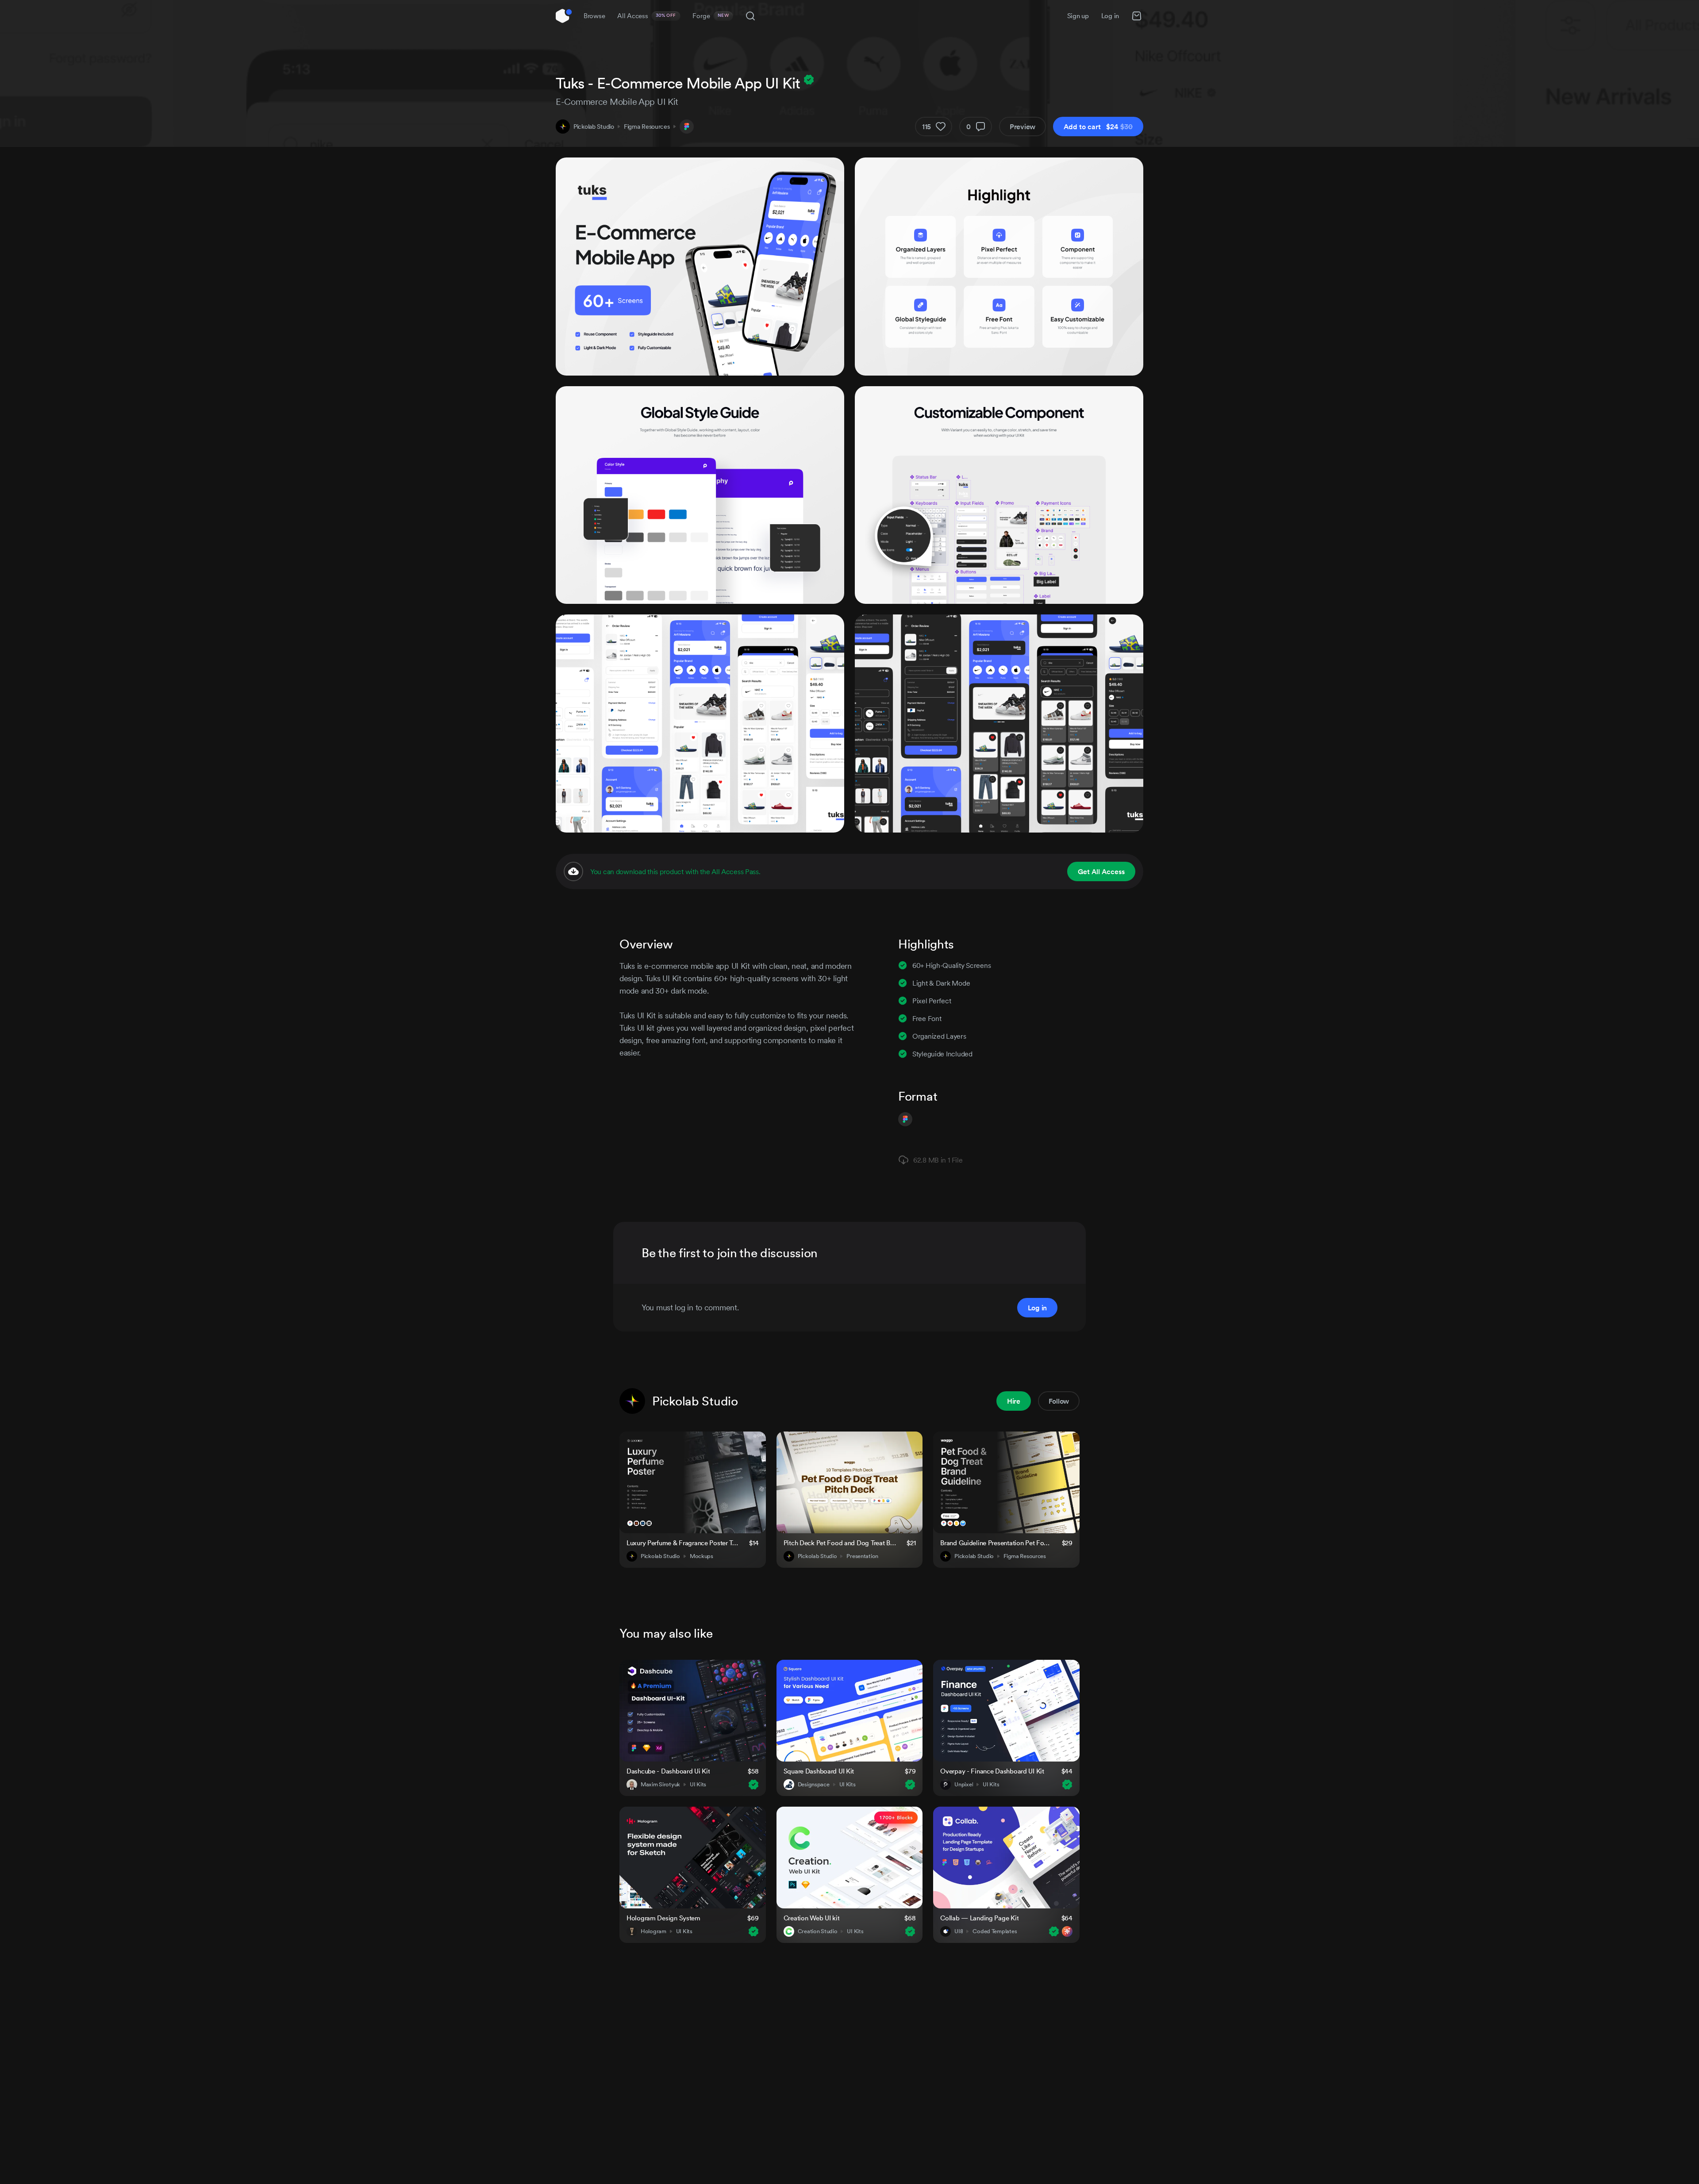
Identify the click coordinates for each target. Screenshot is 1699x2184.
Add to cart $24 (1098, 127)
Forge (711, 16)
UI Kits (698, 1785)
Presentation (862, 1556)
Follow (1059, 1401)
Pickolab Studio (594, 127)
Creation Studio (818, 1931)
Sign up (1078, 16)
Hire (1014, 1401)
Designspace (814, 1785)
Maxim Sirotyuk (660, 1785)
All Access (647, 16)
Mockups (702, 1556)
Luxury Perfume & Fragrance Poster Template (682, 1543)
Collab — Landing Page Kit (979, 1918)
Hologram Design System (663, 1918)
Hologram (653, 1931)
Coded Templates (995, 1931)
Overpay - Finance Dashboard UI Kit (992, 1771)
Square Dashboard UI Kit (819, 1771)
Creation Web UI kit (812, 1918)
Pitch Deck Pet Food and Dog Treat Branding (840, 1543)
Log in (1110, 16)
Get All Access (1101, 871)
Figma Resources (647, 127)
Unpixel (964, 1785)
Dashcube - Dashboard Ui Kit (668, 1771)
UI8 (959, 1931)
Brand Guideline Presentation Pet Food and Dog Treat (996, 1543)
